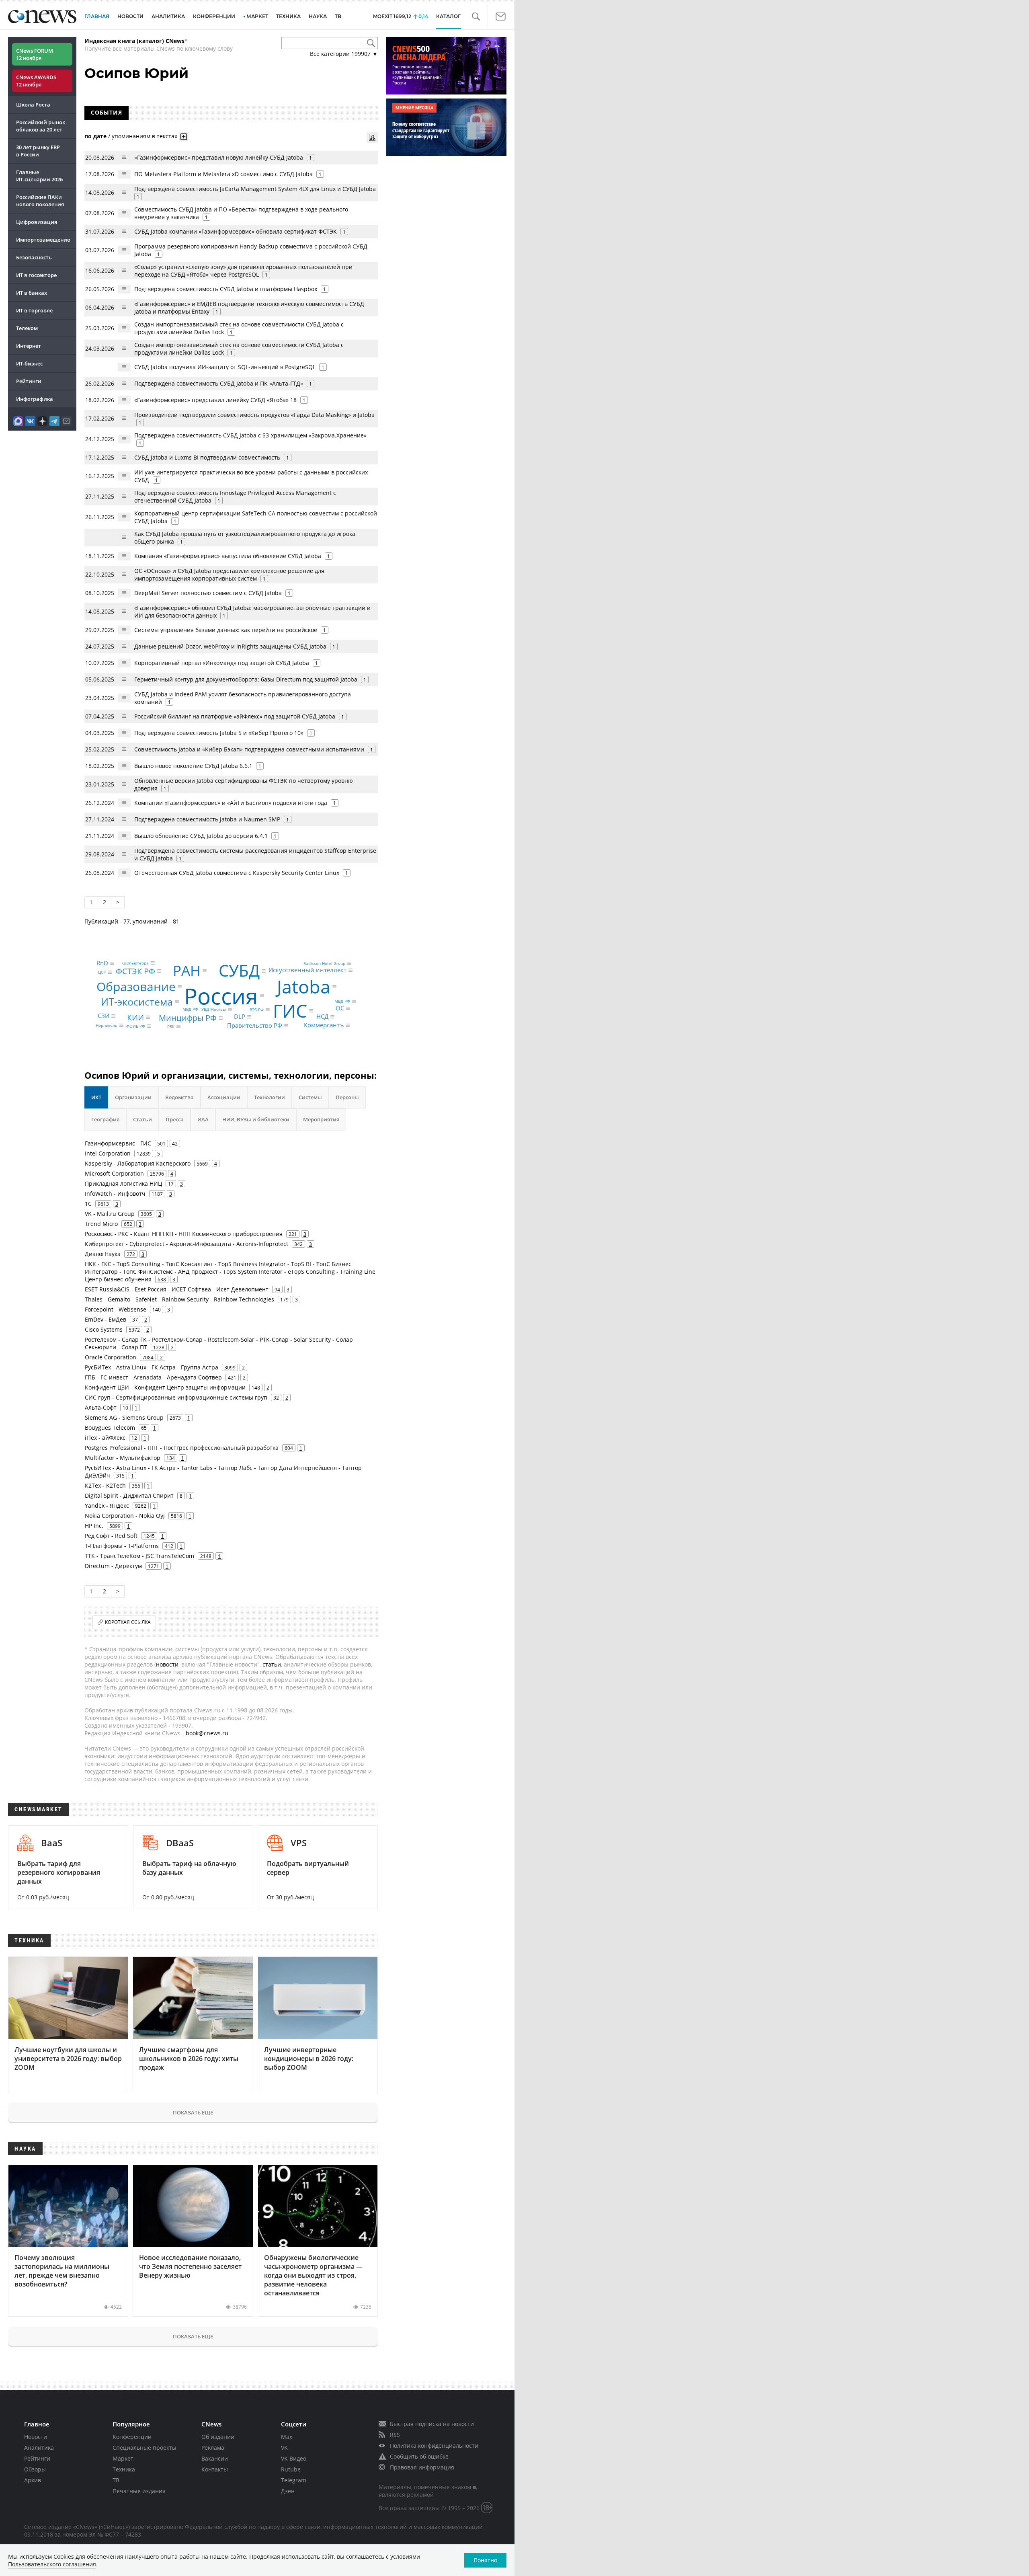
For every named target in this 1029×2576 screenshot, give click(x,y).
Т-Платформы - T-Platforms (122, 1546)
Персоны (347, 1097)
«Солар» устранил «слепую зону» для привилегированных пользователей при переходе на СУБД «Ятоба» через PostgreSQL (243, 271)
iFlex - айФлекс (105, 1438)
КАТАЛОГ (448, 16)
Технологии (270, 1097)
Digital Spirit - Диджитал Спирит (129, 1495)
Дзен (288, 2491)
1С (88, 1204)
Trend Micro (101, 1224)
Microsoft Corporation (114, 1173)
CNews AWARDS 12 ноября (36, 81)
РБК (171, 1026)
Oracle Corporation (111, 1357)
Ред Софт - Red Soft (111, 1536)
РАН (187, 970)
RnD (102, 963)
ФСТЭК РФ (135, 971)
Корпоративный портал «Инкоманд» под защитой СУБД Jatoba (222, 663)
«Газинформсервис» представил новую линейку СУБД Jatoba (219, 157)
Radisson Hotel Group (324, 963)
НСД (322, 1017)
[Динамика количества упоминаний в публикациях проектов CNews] (372, 138)
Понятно (485, 2560)
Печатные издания (139, 2491)
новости (167, 1664)
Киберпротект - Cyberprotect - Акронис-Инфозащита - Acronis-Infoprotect (187, 1244)
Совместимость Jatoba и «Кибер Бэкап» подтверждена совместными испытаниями (249, 749)
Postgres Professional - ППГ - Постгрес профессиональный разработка (182, 1448)
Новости (36, 2437)
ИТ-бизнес (29, 363)
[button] (476, 17)
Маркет (123, 2458)
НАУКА (318, 16)
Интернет (29, 346)
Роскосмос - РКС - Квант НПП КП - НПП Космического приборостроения (184, 1234)
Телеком (27, 328)
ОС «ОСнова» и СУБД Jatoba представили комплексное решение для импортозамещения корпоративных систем (229, 575)
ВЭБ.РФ (257, 1010)
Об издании (218, 2437)
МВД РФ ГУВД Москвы (204, 1010)
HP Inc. (94, 1526)
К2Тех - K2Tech (105, 1485)
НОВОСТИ (130, 16)
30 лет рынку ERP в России (38, 151)
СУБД (239, 971)
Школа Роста (33, 105)
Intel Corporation (108, 1153)
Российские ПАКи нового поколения (40, 201)
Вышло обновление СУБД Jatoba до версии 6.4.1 (201, 836)
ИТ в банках (32, 293)
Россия (221, 995)
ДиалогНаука (103, 1254)
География (105, 1119)
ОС (340, 1008)
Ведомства (179, 1097)
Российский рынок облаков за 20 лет (41, 126)
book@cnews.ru (207, 1733)
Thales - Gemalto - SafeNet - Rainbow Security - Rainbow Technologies (179, 1299)
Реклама (213, 2448)
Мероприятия (321, 1119)
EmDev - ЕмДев (106, 1319)
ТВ (338, 16)
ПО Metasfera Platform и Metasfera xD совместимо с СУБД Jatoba (223, 174)
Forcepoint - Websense (116, 1309)
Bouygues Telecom (110, 1428)
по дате (95, 136)
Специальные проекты (145, 2448)
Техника (124, 2469)
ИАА (203, 1119)
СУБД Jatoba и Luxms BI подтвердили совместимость (207, 457)
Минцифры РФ (188, 1018)
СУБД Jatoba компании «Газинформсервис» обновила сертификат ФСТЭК (236, 231)
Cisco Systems (104, 1329)
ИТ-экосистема (137, 1002)
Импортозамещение (43, 240)
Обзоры (35, 2469)
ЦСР (102, 972)
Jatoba (304, 986)
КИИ (135, 1017)
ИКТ (96, 1097)
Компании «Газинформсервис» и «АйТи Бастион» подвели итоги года (231, 803)
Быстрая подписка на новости (432, 2424)
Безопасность (34, 257)
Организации (133, 1097)
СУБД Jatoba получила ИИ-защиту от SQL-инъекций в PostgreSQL (225, 367)
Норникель (107, 1025)
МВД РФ (342, 1002)
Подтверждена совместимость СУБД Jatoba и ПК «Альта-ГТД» (219, 383)
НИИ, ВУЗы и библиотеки (256, 1119)
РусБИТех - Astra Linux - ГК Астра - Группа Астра (152, 1367)
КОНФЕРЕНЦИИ (214, 16)
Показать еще (193, 2112)
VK (284, 2448)
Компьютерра (135, 963)
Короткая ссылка (128, 1622)
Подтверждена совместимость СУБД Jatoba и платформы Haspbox (226, 289)
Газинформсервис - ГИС (118, 1143)
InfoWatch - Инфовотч (115, 1194)
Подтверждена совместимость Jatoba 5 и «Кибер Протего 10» (219, 733)
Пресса (175, 1119)
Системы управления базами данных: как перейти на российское (226, 630)
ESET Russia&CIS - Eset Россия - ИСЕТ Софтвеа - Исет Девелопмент (177, 1289)
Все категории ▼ (344, 54)
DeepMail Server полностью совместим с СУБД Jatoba (208, 593)
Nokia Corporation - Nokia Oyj (125, 1516)
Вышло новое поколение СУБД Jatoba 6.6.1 (193, 766)
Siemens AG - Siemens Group (124, 1417)
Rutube (291, 2469)
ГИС (290, 1011)
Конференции (132, 2437)
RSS (395, 2435)
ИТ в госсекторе (36, 275)
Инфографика (35, 399)
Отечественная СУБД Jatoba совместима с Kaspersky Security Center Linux (237, 873)
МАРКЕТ (257, 16)
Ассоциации (224, 1097)
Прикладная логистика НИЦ (123, 1183)
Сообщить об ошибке (419, 2456)
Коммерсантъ (324, 1025)
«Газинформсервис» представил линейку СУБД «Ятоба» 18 (215, 400)
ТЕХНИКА (288, 16)
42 (175, 1143)
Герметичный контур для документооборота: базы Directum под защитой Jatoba (246, 679)
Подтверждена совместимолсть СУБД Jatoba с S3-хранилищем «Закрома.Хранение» (250, 435)
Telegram (294, 2480)
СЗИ (104, 1016)
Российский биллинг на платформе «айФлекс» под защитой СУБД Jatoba (235, 716)
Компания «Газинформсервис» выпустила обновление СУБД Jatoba (228, 556)
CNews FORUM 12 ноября (35, 54)
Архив (33, 2480)
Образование (136, 986)
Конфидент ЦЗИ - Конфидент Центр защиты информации (165, 1387)
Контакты (215, 2469)
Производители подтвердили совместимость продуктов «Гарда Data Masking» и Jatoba (254, 415)
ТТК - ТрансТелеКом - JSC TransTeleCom (139, 1556)
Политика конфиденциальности (434, 2446)
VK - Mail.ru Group (110, 1214)
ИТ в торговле (34, 310)
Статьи (142, 1119)
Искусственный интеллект (307, 970)
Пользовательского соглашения (52, 2564)
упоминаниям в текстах (145, 136)
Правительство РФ (255, 1026)
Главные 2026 (39, 176)
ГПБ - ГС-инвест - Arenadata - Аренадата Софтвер (153, 1377)
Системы (310, 1097)
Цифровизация (37, 222)
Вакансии (215, 2458)
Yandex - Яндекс (107, 1506)
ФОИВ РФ (136, 1026)
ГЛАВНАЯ (97, 16)
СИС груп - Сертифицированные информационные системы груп (176, 1397)
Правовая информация (422, 2467)
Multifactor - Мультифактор (123, 1458)
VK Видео (294, 2458)
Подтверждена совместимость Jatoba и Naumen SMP (207, 819)
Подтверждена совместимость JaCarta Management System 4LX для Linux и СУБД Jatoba (255, 189)
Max (287, 2437)
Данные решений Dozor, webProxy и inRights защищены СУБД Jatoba (230, 646)
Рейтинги (29, 381)
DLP (240, 1017)
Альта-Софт (101, 1407)
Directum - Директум (113, 1566)
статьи (272, 1664)
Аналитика (168, 16)
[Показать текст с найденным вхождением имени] (184, 137)
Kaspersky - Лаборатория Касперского (138, 1163)
